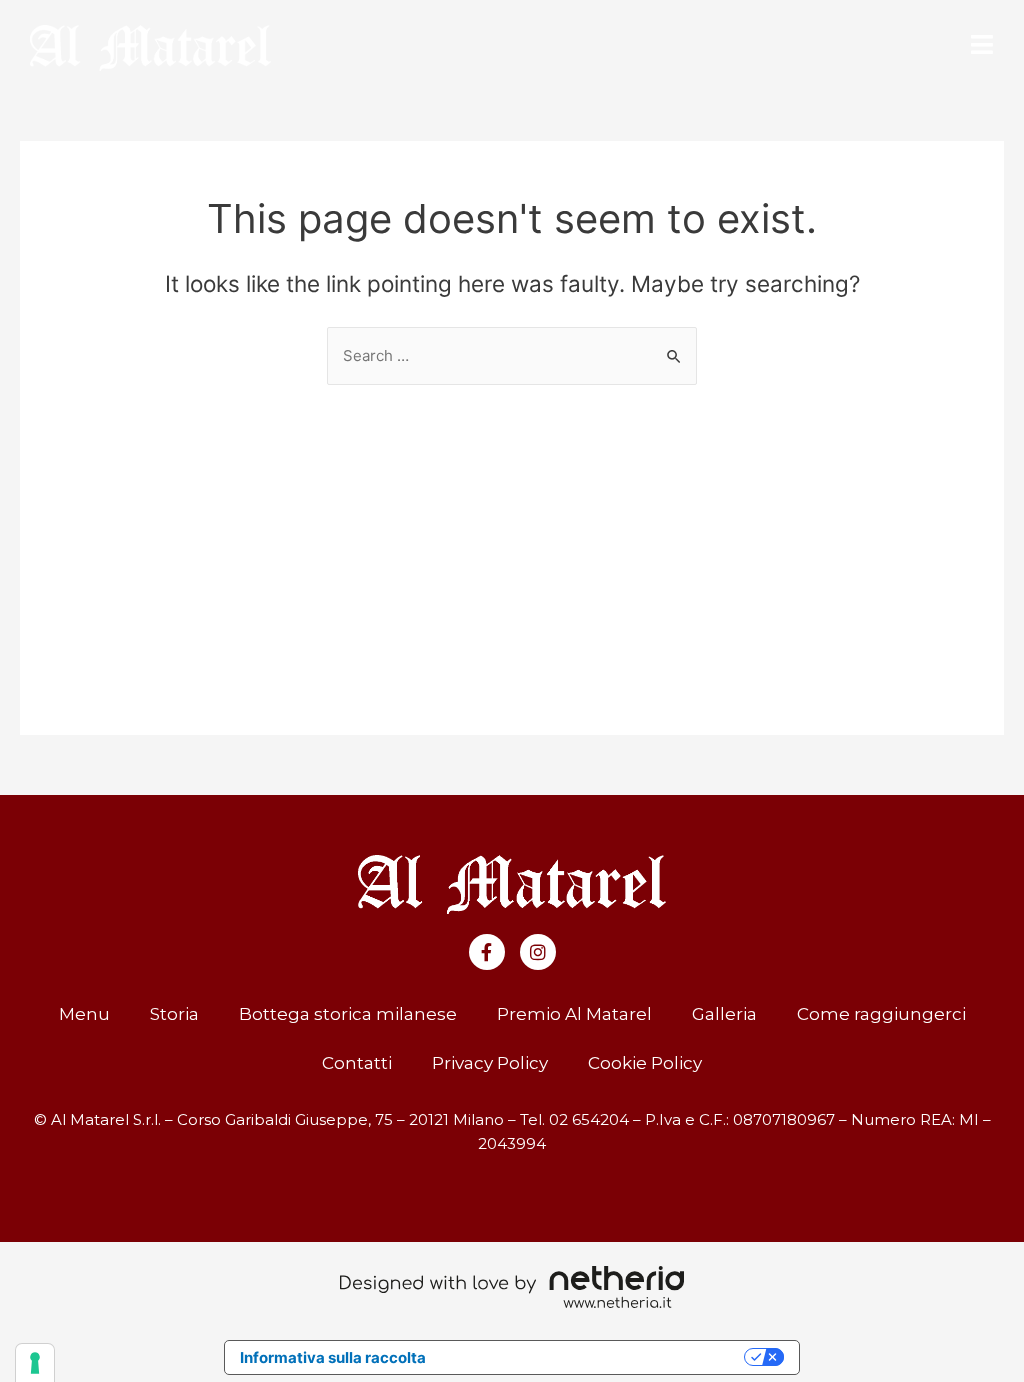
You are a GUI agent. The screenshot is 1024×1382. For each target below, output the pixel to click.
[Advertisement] (512, 535)
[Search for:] (512, 355)
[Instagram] (538, 952)
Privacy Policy (490, 1063)
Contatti (357, 1063)
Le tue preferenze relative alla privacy (594, 1357)
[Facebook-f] (487, 952)
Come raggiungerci (881, 1014)
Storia (174, 1014)
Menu (84, 1014)
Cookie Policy (645, 1063)
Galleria (724, 1014)
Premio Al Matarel (574, 1014)
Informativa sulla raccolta (333, 1357)
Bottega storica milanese (348, 1014)
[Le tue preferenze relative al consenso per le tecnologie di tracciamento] (35, 1363)
